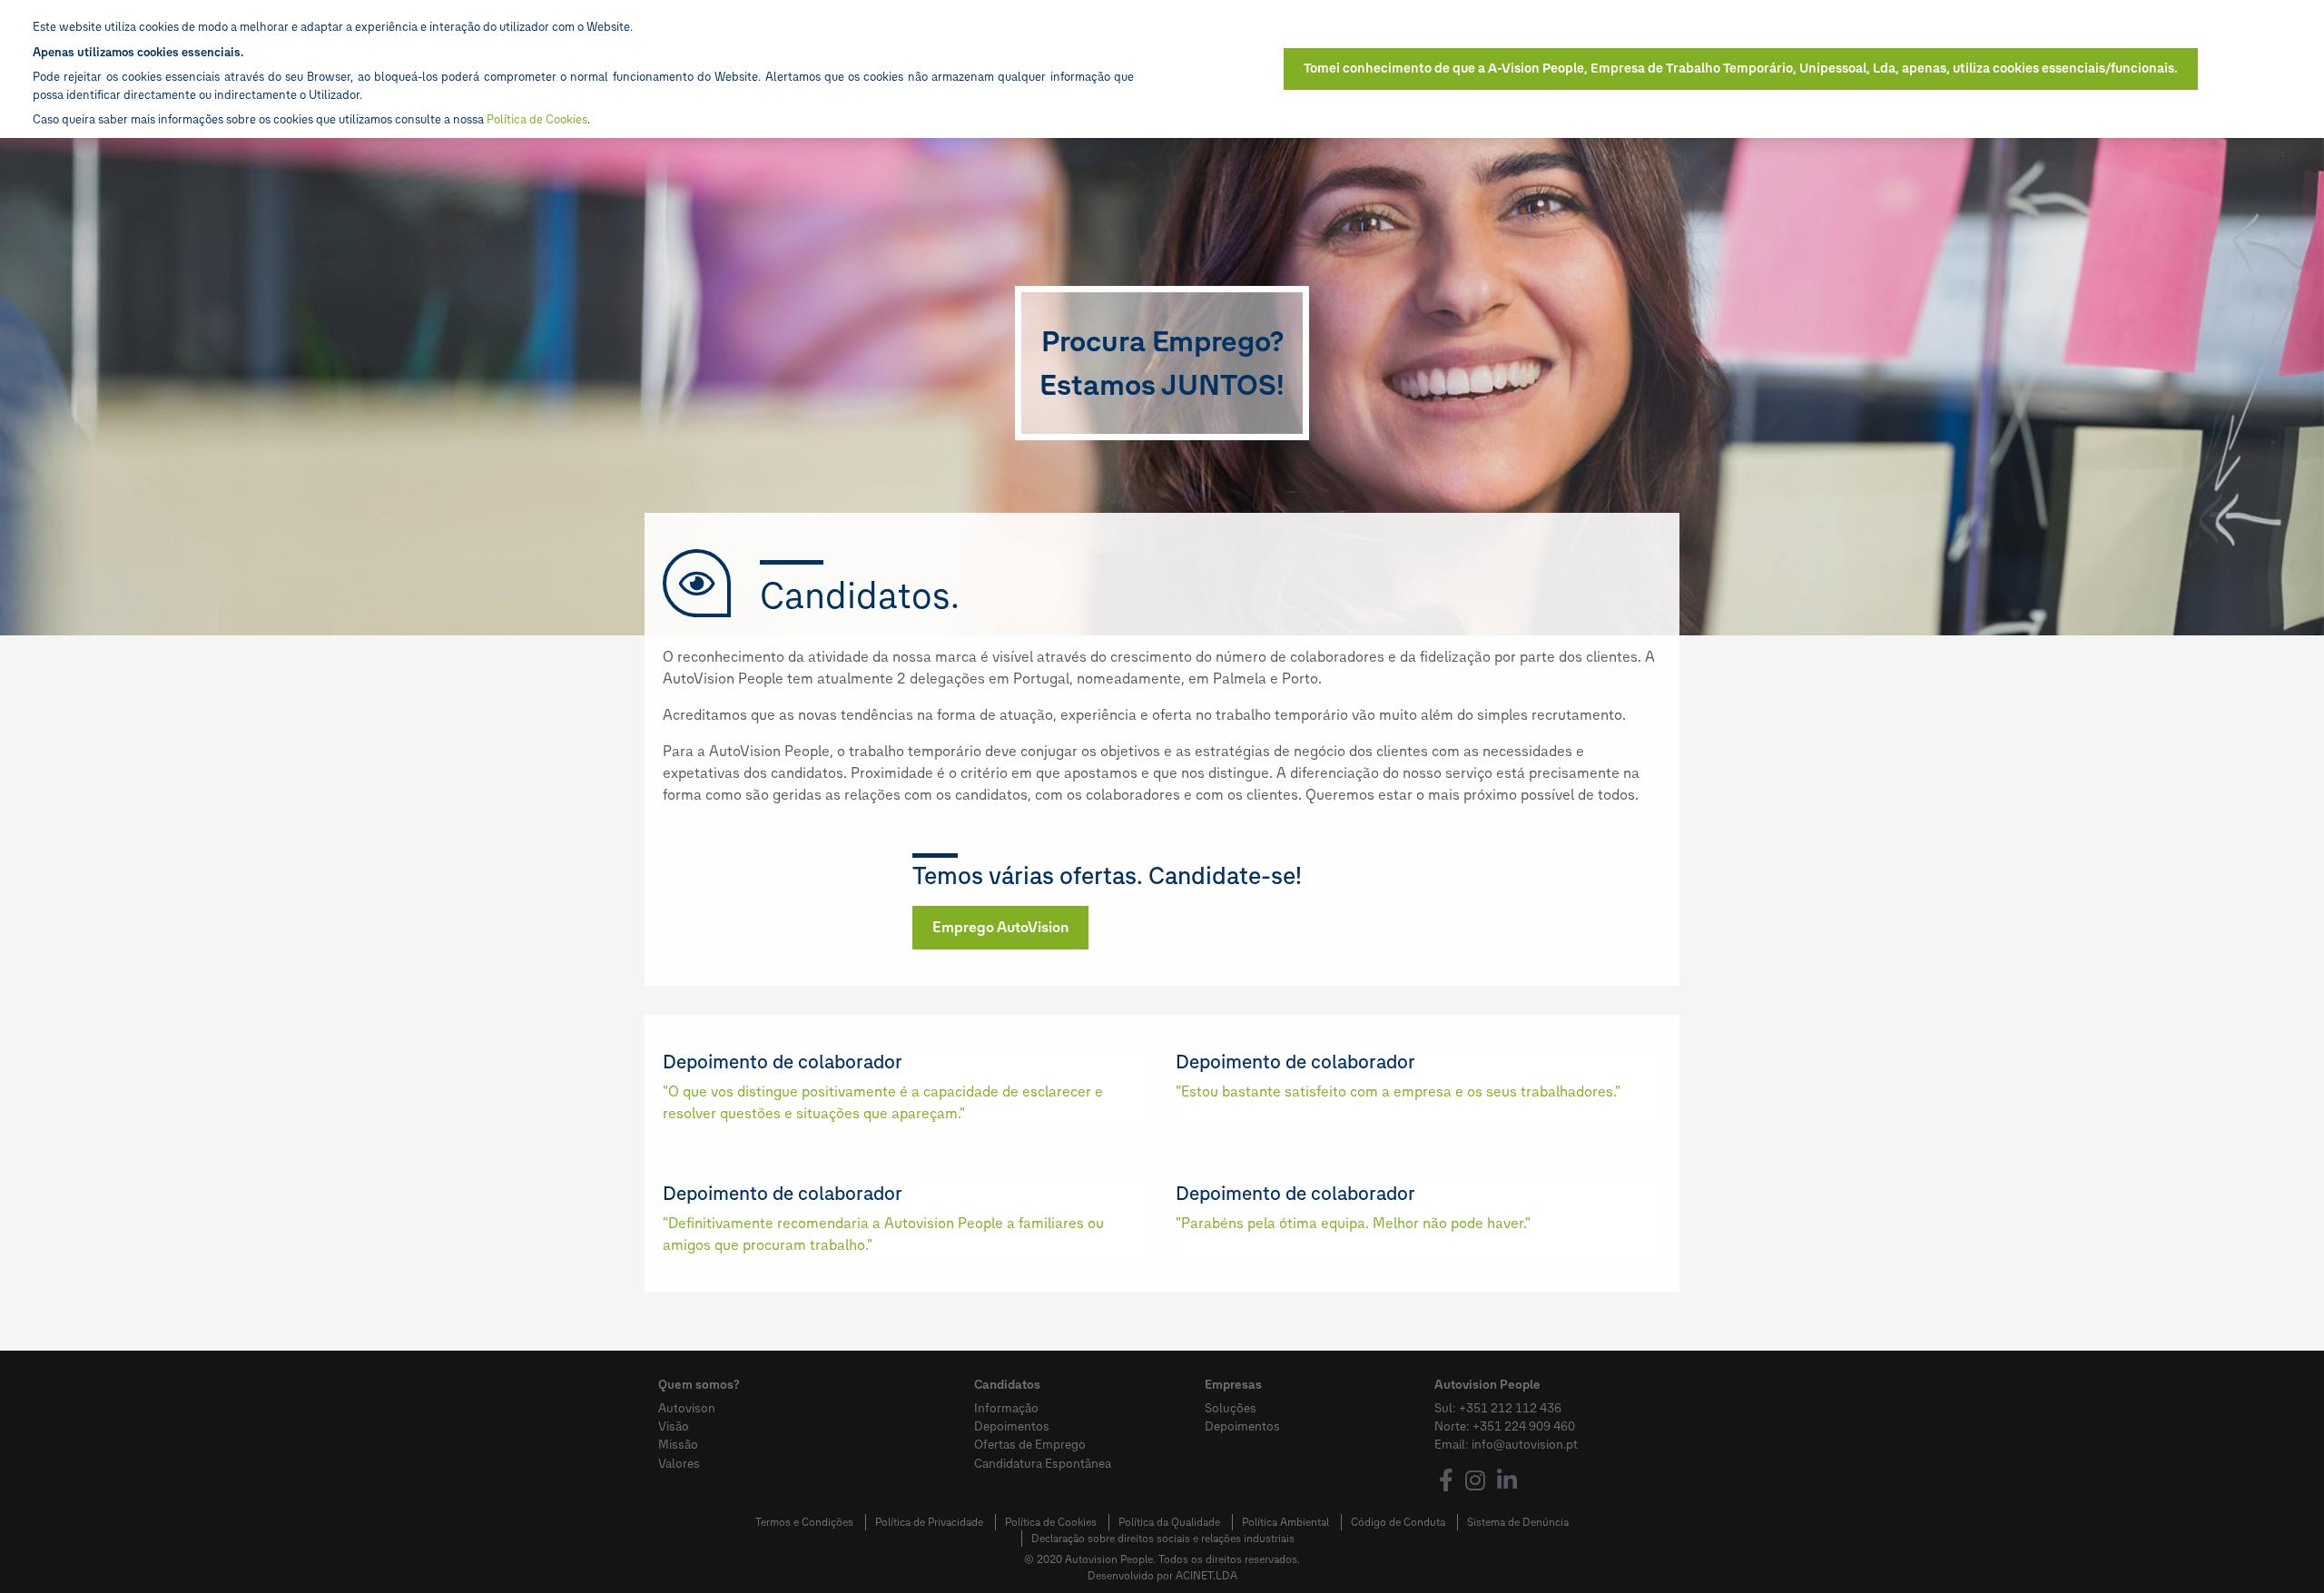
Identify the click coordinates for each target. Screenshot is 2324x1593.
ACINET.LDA (1206, 1576)
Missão (678, 1444)
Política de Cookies (1051, 1522)
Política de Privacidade (929, 1522)
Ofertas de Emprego (1030, 1444)
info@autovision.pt (1525, 1444)
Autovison (687, 1408)
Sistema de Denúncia (1518, 1522)
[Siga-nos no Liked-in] (1507, 1483)
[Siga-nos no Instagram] (1475, 1483)
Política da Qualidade (1169, 1522)
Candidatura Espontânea (1043, 1463)
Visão (674, 1426)
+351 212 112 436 (1510, 1408)
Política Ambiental (1285, 1522)
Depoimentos (1012, 1426)
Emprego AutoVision (1000, 927)
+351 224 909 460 (1524, 1426)
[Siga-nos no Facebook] (1446, 1483)
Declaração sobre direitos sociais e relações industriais (1163, 1539)
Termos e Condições (804, 1522)
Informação (1006, 1408)
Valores (679, 1463)
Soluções (1231, 1408)
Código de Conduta (1398, 1522)
